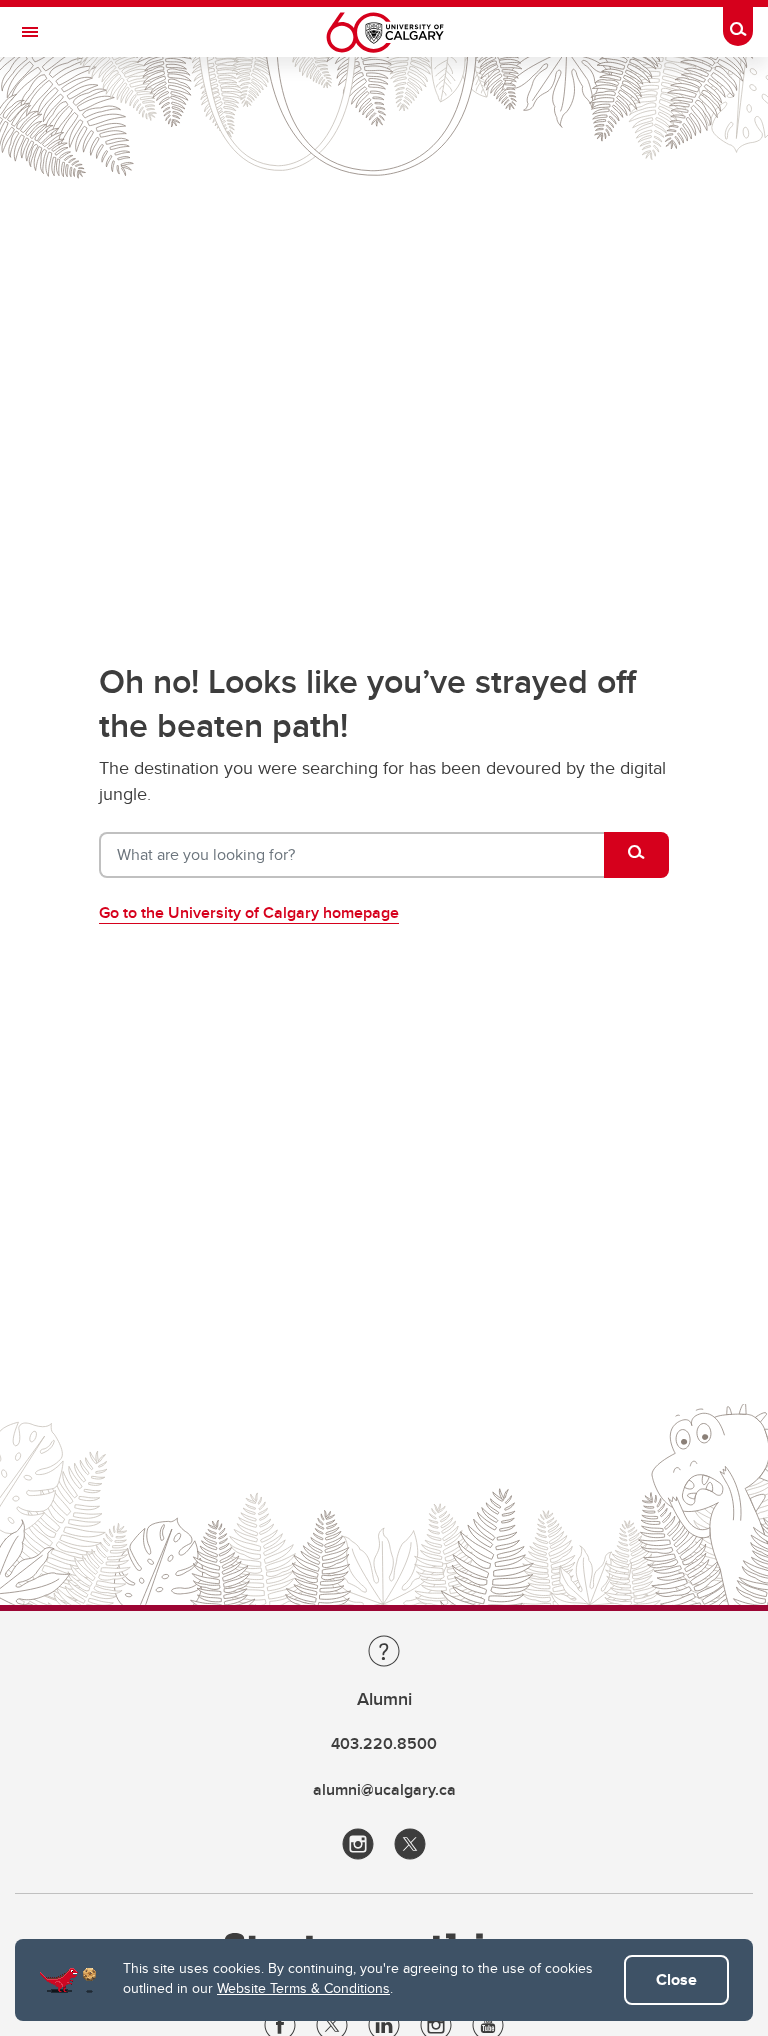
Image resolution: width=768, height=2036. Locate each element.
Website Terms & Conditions (303, 1988)
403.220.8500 (384, 1743)
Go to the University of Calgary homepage (249, 912)
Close (676, 1979)
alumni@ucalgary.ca (384, 1789)
